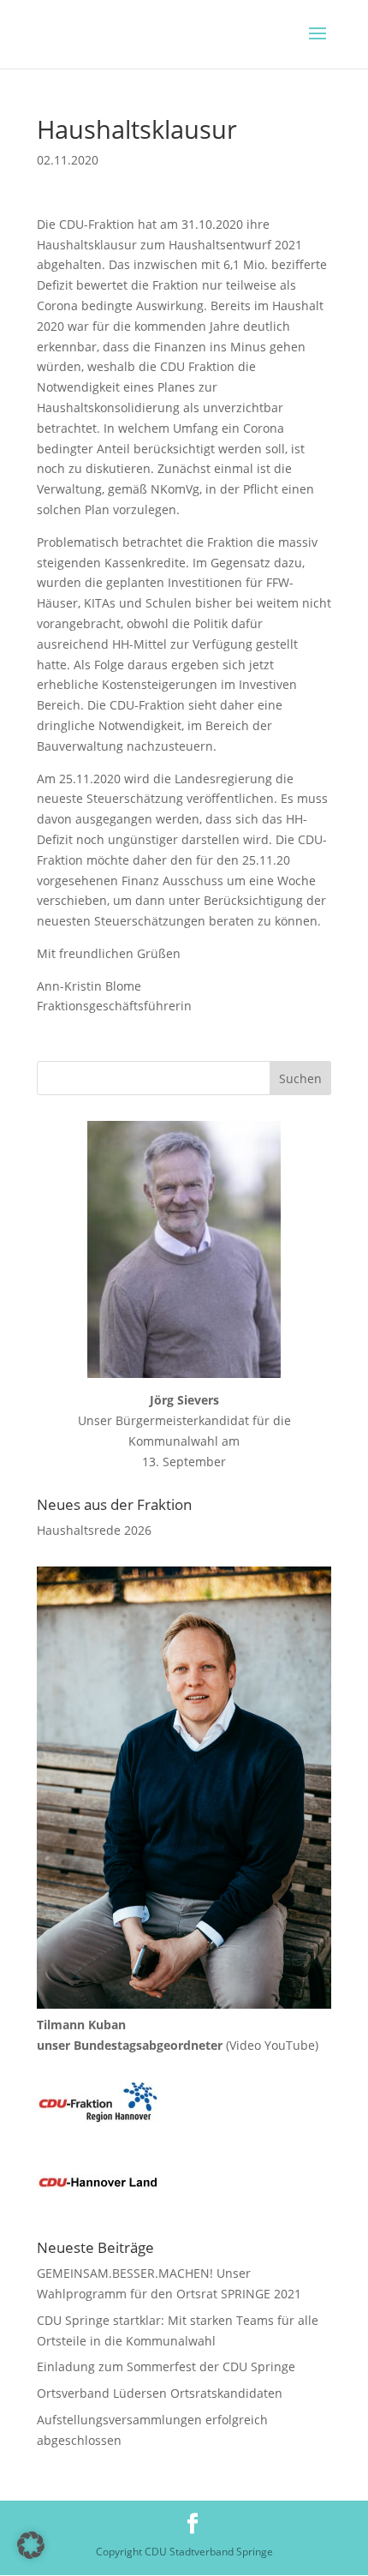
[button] (31, 2545)
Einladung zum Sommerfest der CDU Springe (166, 2366)
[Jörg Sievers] (184, 1249)
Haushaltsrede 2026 (94, 1530)
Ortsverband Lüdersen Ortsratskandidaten (160, 2393)
